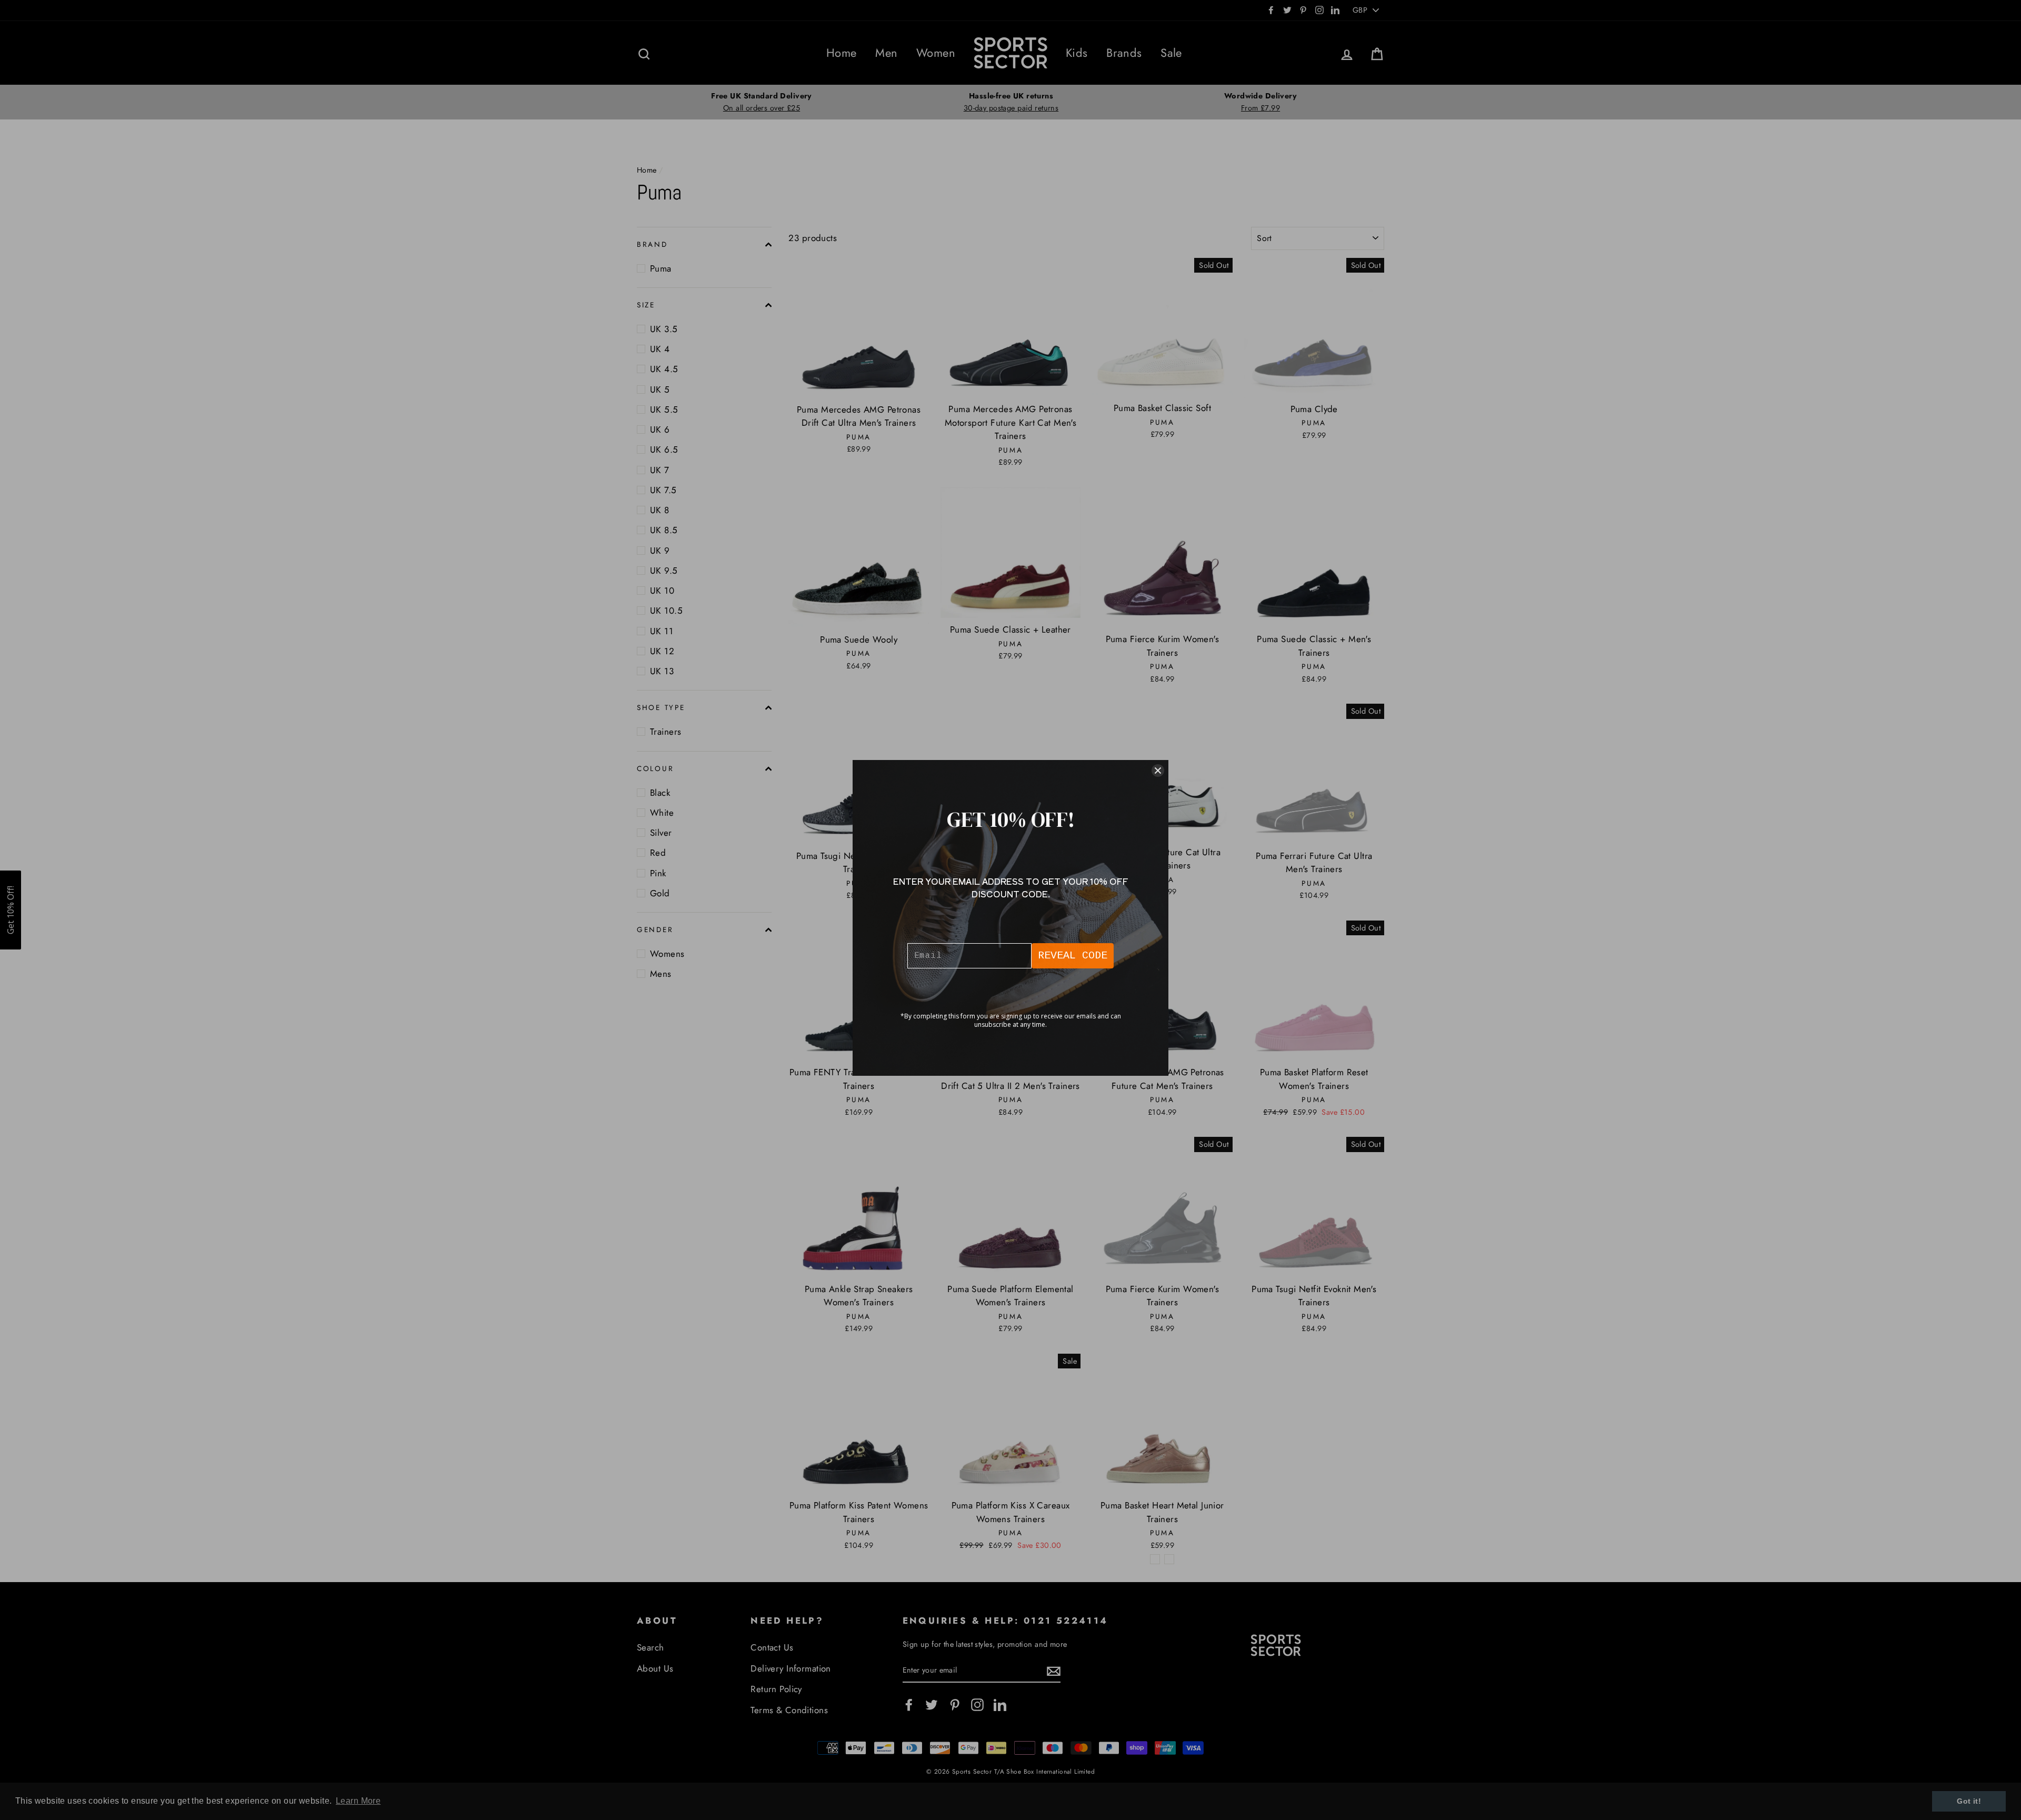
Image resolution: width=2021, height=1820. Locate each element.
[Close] (1158, 771)
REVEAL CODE (1073, 956)
